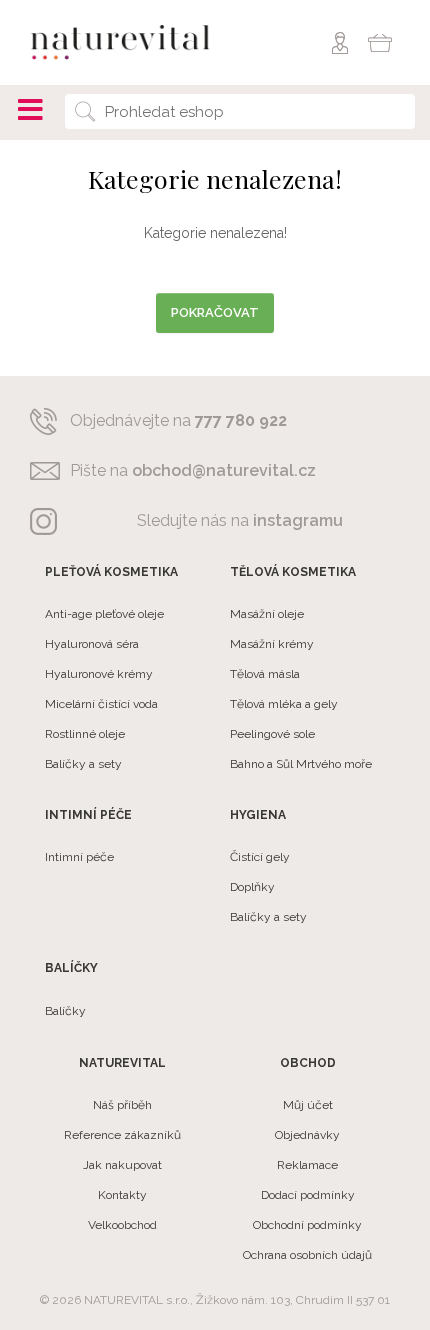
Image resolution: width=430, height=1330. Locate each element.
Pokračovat (215, 312)
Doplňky (252, 887)
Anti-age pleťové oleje (104, 614)
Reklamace (307, 1165)
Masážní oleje (267, 614)
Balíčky (65, 1011)
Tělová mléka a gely (284, 704)
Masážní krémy (272, 644)
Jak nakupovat (122, 1165)
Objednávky (307, 1135)
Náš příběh (122, 1105)
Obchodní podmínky (307, 1225)
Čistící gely (260, 857)
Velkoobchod (122, 1225)
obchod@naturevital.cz (224, 470)
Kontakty (122, 1195)
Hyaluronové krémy (99, 674)
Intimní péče (79, 857)
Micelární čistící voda (101, 704)
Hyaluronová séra (92, 644)
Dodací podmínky (308, 1195)
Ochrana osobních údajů (307, 1255)
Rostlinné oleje (85, 734)
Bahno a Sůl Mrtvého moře (301, 764)
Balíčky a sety (83, 764)
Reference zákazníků (122, 1135)
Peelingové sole (272, 734)
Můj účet (308, 1105)
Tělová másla (265, 674)
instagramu (298, 520)
